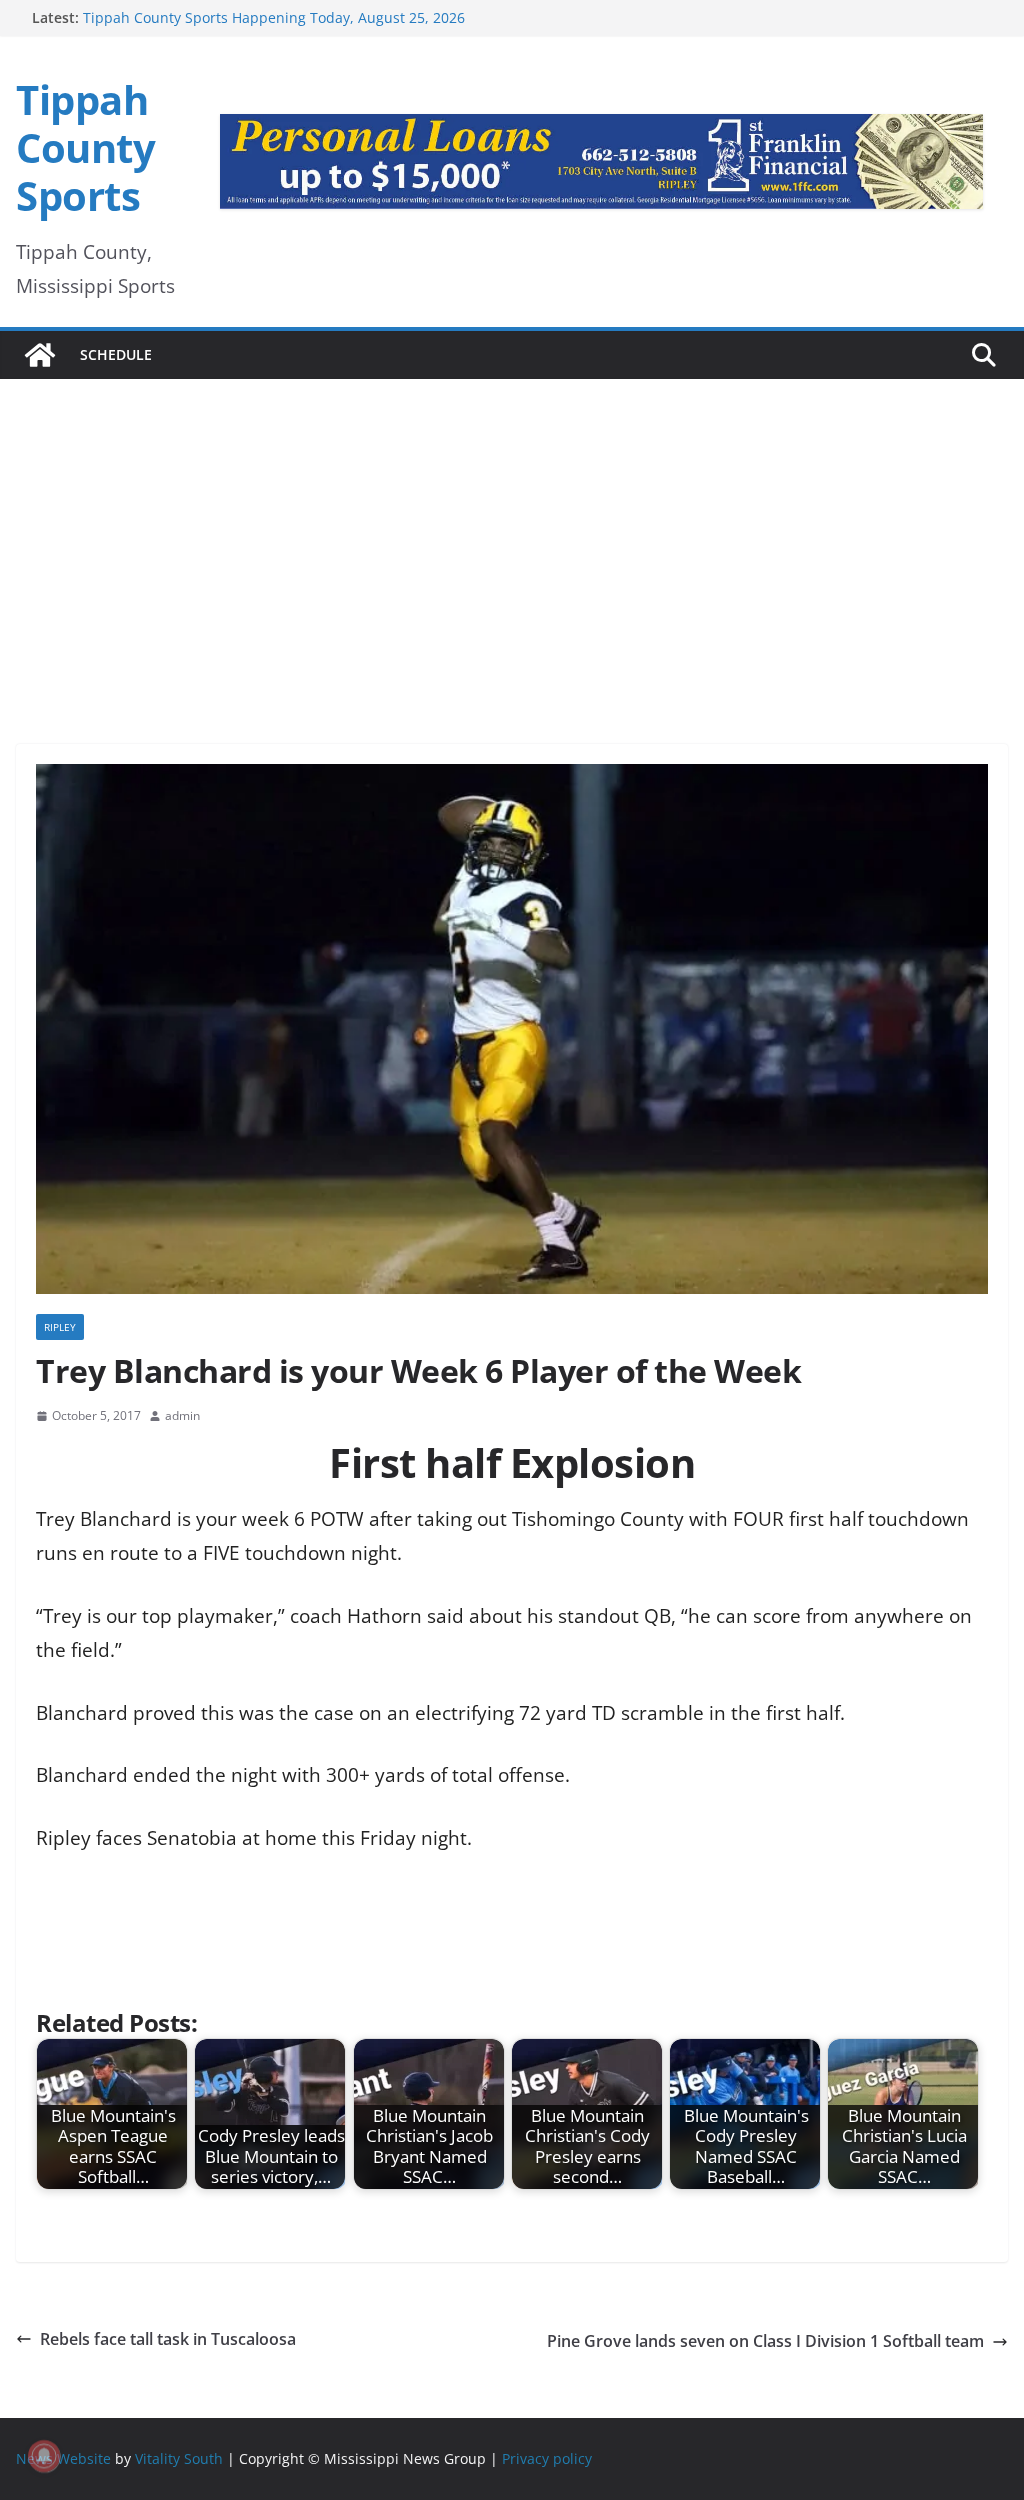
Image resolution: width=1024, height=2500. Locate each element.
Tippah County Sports (85, 147)
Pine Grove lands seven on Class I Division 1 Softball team (765, 2341)
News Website (63, 2458)
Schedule (116, 354)
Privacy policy (547, 2458)
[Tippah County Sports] (40, 355)
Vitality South (179, 2458)
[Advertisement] (512, 534)
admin (182, 1415)
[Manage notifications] (44, 2456)
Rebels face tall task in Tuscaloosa (168, 2339)
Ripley (60, 1327)
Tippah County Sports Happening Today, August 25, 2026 (274, 17)
